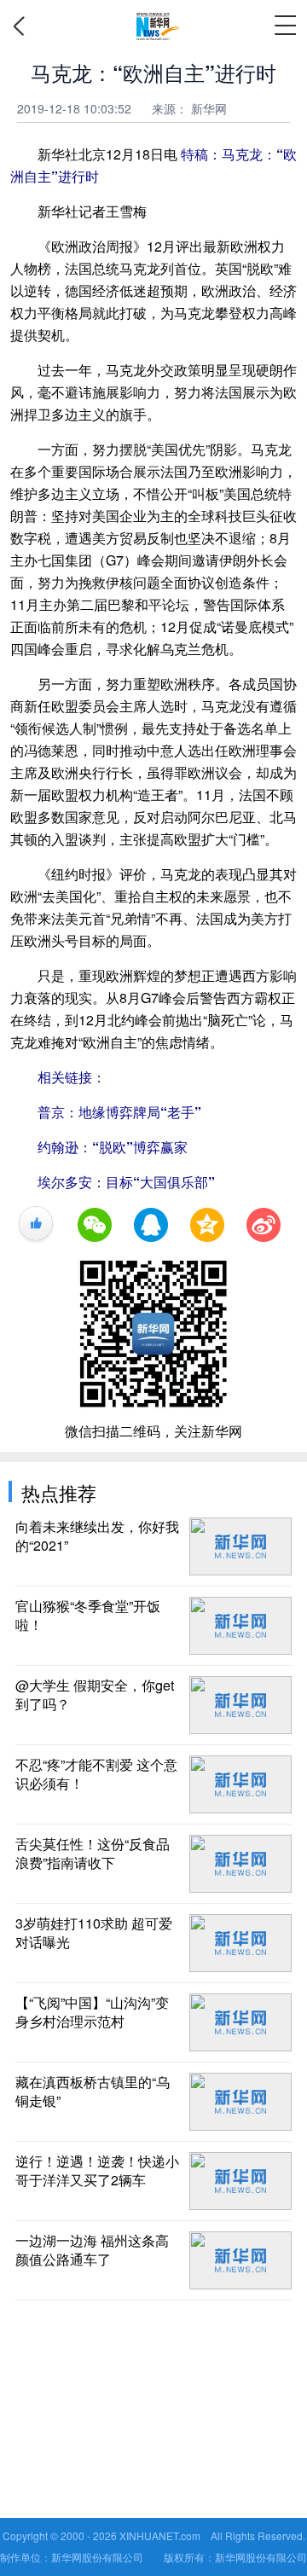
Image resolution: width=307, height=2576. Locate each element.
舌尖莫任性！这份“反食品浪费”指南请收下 (93, 1854)
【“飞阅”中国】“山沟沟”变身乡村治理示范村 (92, 2012)
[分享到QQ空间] (207, 1225)
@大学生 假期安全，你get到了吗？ (95, 1695)
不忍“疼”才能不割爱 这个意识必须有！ (96, 1774)
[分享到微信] (95, 1225)
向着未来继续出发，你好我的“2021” (97, 1536)
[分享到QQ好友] (151, 1225)
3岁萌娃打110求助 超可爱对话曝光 (94, 1933)
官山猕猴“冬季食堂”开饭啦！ (88, 1616)
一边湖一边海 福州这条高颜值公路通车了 (92, 2250)
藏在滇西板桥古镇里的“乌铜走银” (93, 2092)
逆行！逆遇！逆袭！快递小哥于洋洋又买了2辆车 (97, 2171)
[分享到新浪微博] (264, 1225)
